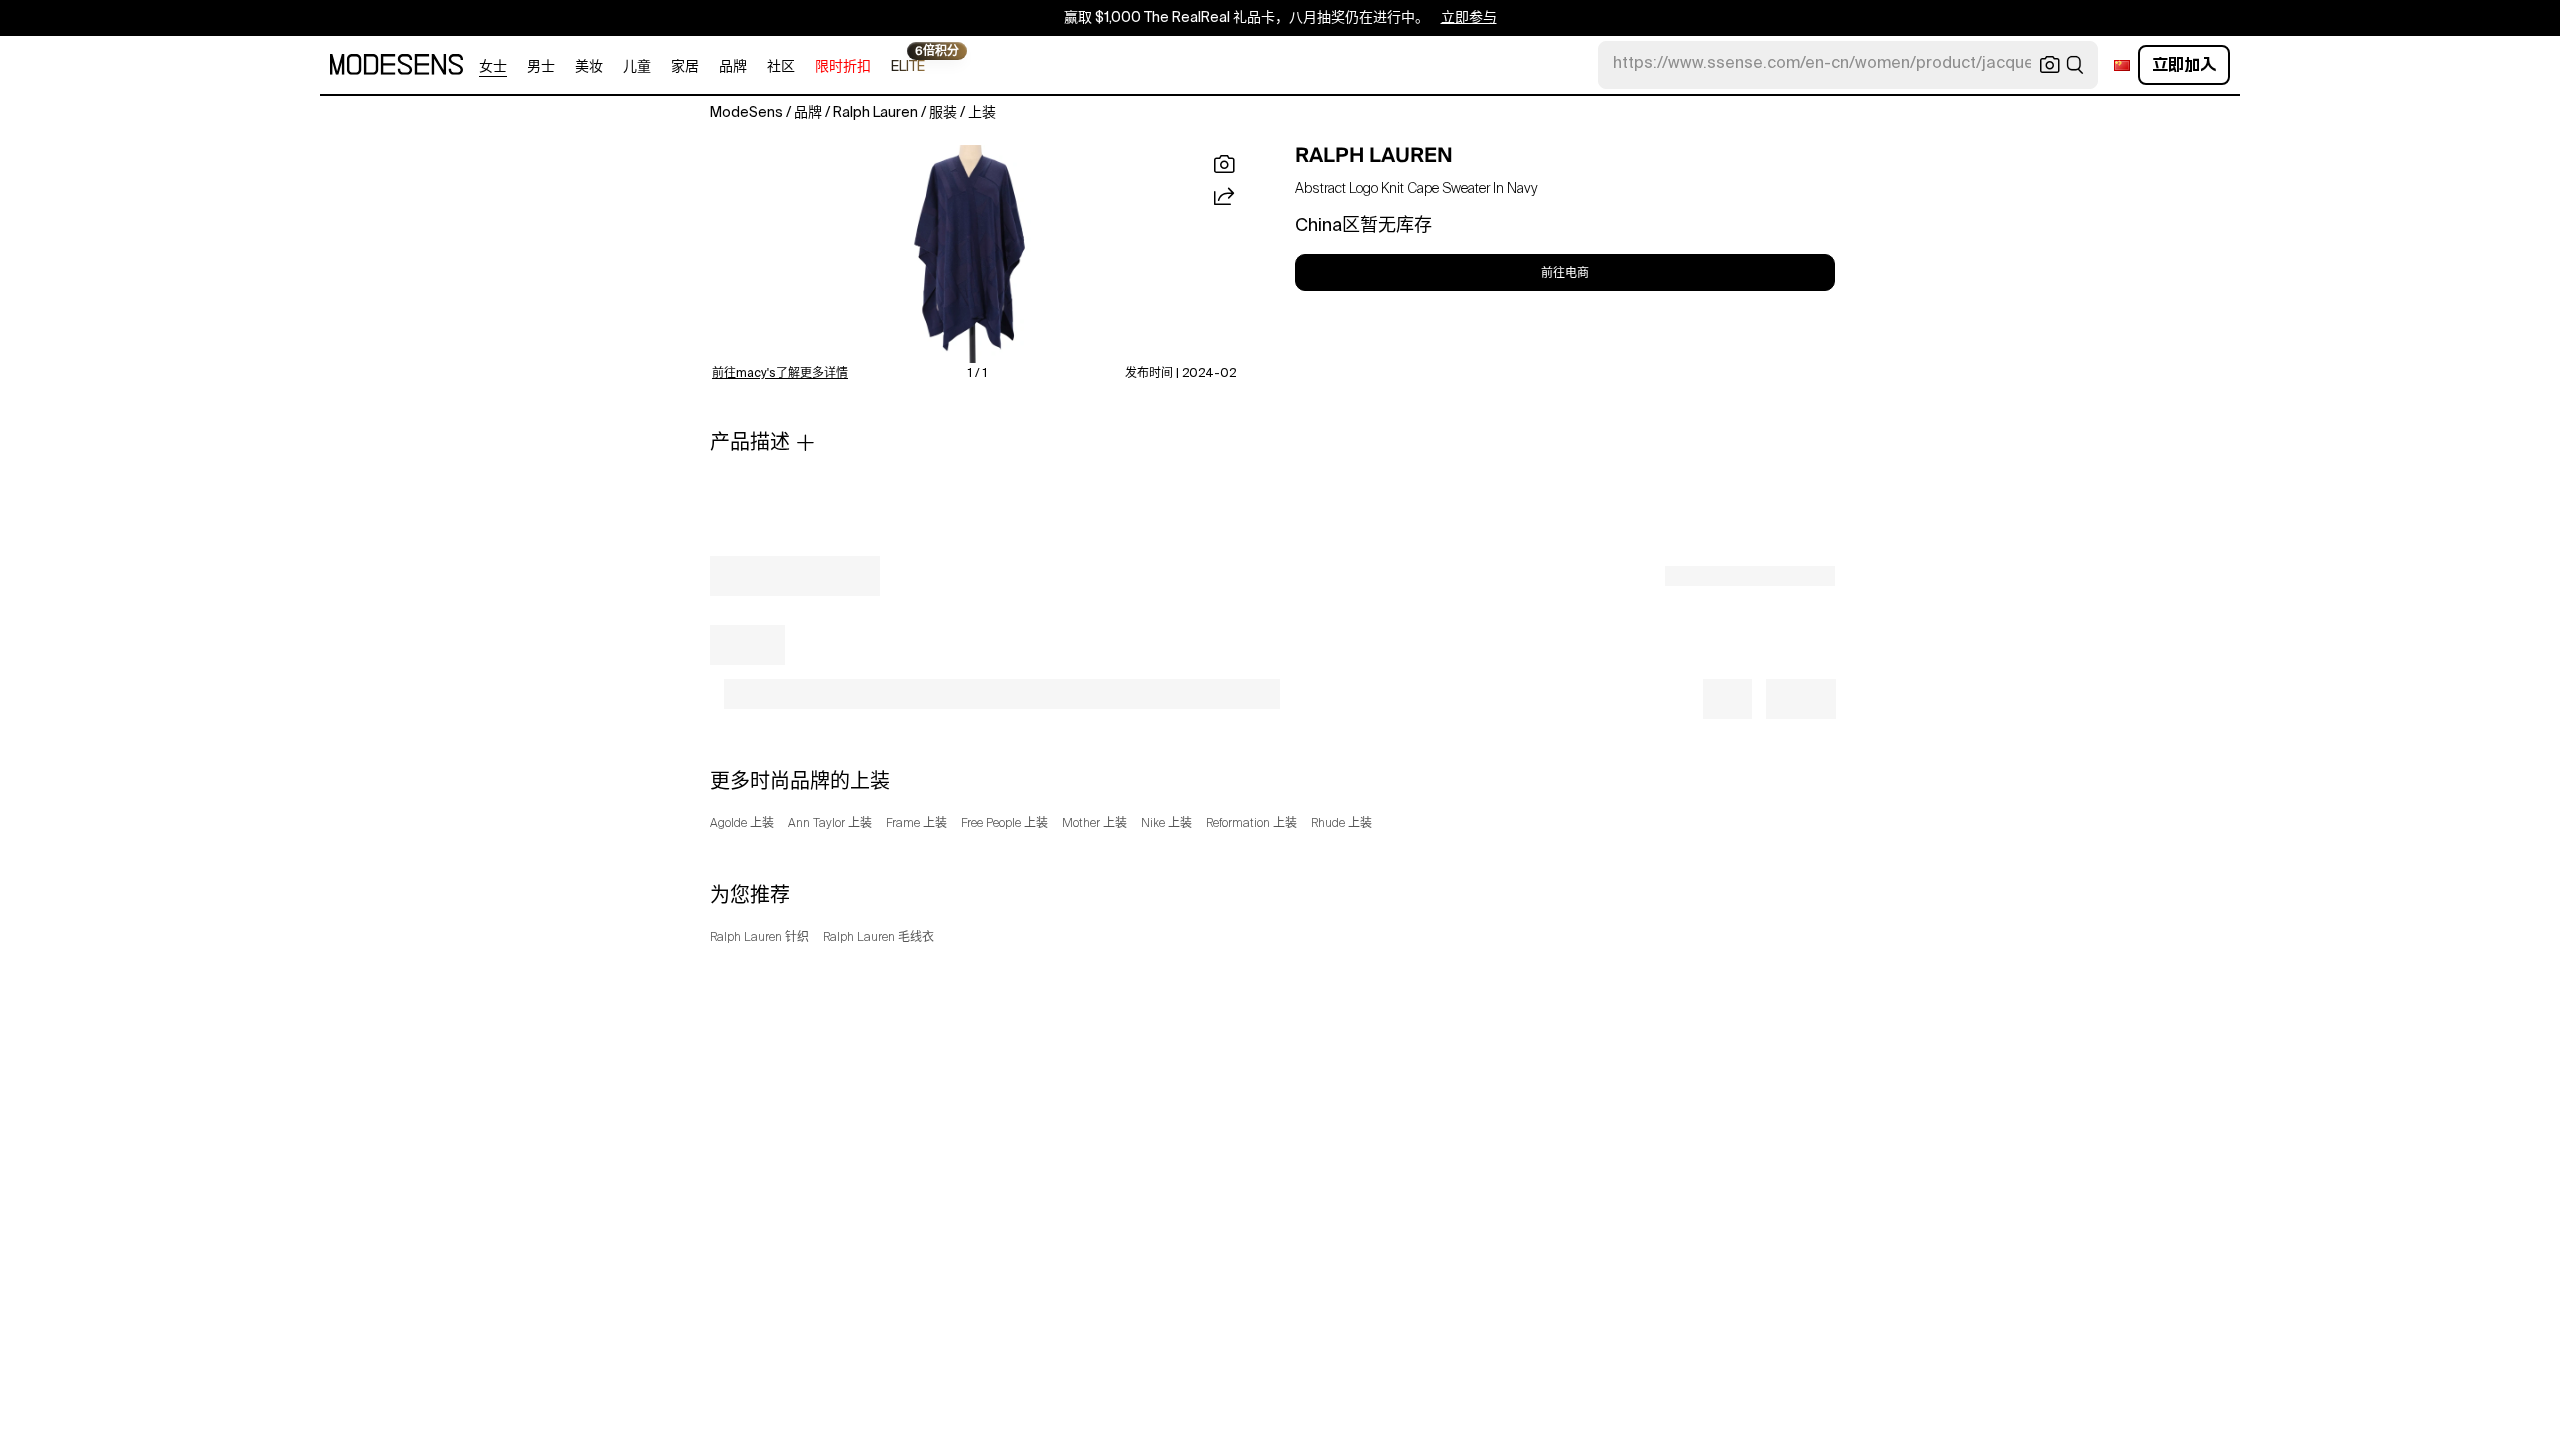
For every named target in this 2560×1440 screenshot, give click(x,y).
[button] (974, 254)
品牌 (733, 67)
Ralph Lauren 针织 (759, 938)
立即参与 (1469, 18)
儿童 (637, 67)
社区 (781, 67)
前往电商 (1565, 273)
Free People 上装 (1004, 824)
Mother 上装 (1094, 824)
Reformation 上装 (1251, 824)
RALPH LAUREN (1374, 155)
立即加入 (2184, 64)
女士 (493, 67)
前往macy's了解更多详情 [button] (780, 374)
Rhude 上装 (1341, 824)
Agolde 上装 (742, 824)
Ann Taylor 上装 (830, 824)
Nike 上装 (1166, 824)
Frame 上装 (916, 824)
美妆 (589, 67)
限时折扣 (843, 67)
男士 (541, 67)
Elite (908, 65)
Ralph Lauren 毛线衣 (878, 938)
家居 (685, 67)
